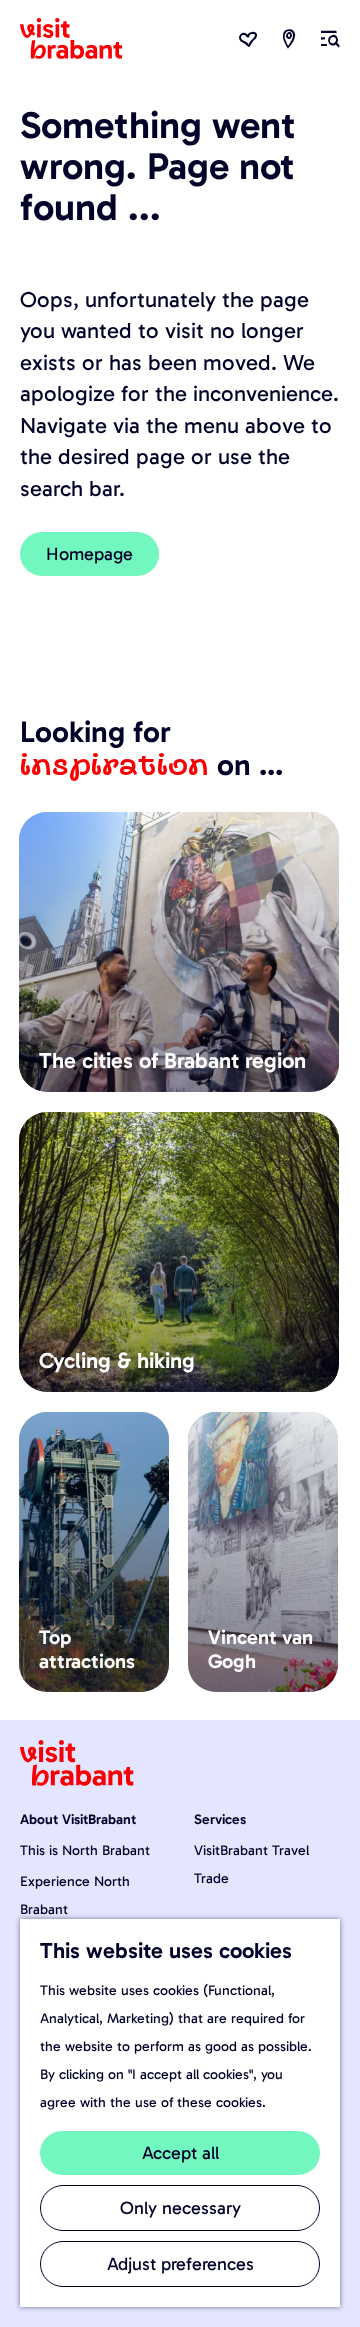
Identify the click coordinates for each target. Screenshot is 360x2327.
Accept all (180, 2153)
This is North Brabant (85, 1850)
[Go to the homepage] (83, 39)
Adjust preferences (180, 2264)
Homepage (89, 554)
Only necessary (180, 2208)
